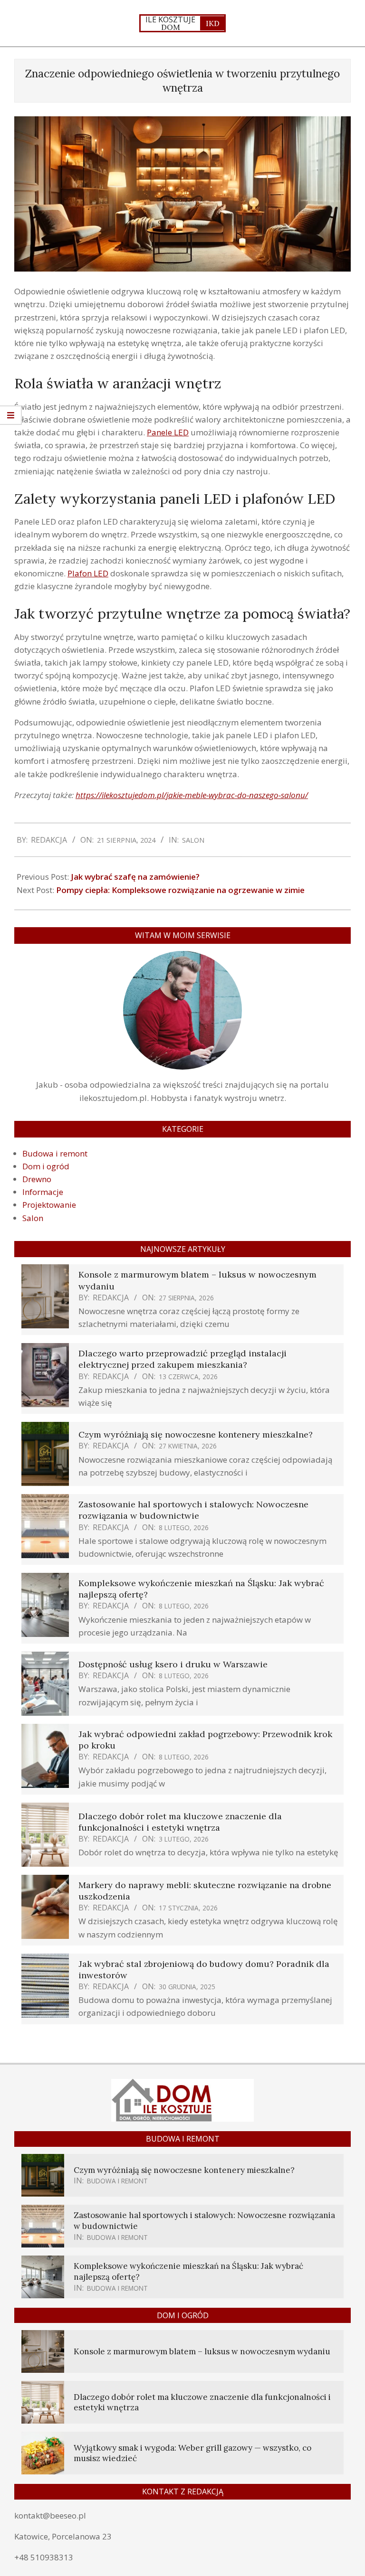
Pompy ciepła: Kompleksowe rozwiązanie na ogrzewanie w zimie (180, 890)
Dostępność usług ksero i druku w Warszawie (173, 1664)
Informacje (43, 1192)
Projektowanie (49, 1205)
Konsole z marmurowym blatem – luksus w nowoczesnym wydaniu (202, 2351)
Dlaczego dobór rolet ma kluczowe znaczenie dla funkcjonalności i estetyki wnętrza (180, 1822)
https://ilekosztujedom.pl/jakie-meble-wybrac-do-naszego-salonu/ (192, 795)
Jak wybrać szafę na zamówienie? (135, 877)
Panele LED (168, 432)
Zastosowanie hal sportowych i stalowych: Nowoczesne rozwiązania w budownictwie (193, 1510)
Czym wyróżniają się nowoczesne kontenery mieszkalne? (196, 1434)
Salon (193, 840)
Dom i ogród (46, 1166)
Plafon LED (88, 573)
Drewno (37, 1179)
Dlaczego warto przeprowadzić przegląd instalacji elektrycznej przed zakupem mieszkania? (182, 1359)
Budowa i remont (55, 1153)
